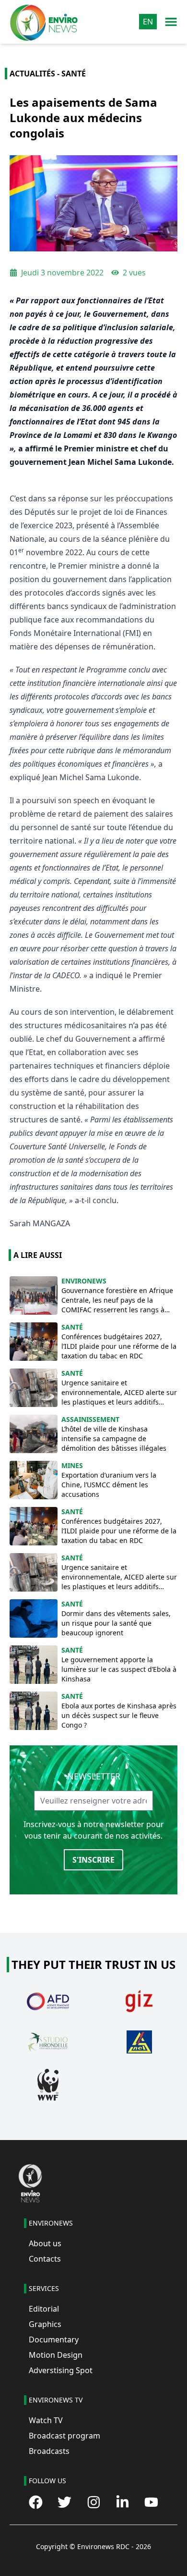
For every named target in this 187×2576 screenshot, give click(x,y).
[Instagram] (94, 2502)
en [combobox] (148, 22)
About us (45, 2243)
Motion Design (56, 2355)
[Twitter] (64, 2502)
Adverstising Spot (61, 2370)
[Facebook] (36, 2502)
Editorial (44, 2309)
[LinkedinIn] (123, 2502)
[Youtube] (151, 2502)
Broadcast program (64, 2436)
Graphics (45, 2324)
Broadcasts (49, 2451)
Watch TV (46, 2420)
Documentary (54, 2340)
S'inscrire (93, 1860)
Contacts (45, 2259)
